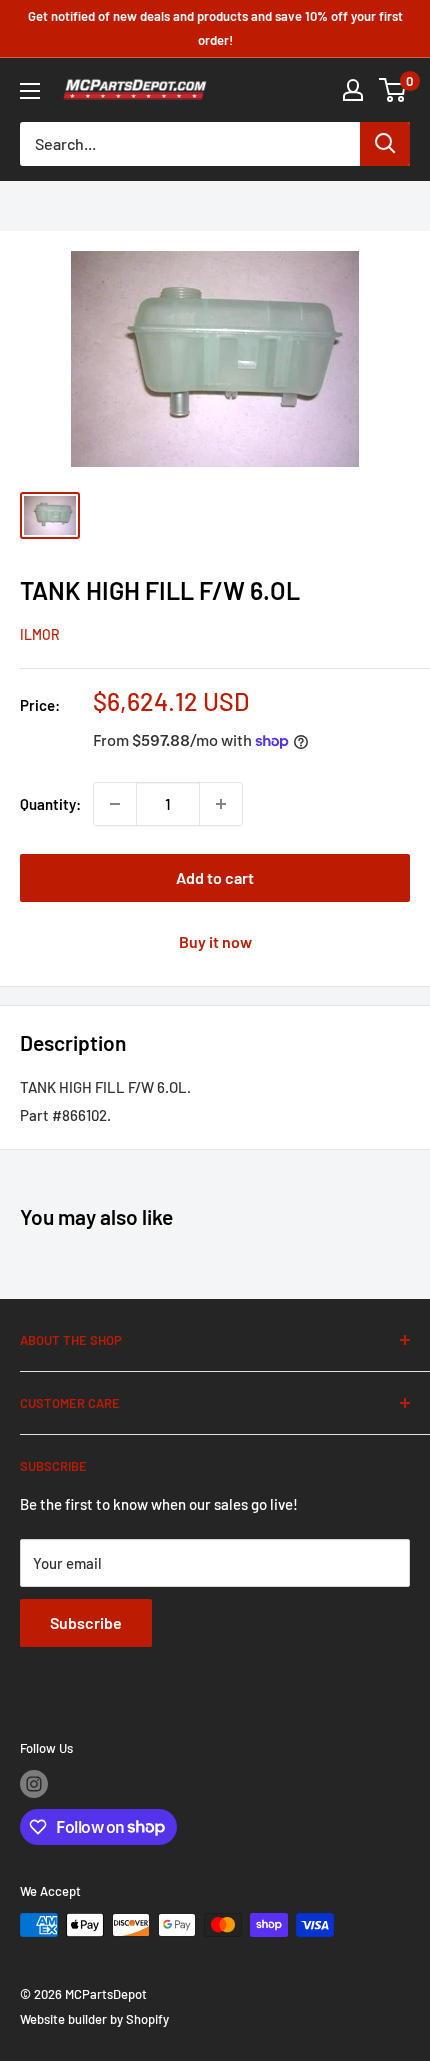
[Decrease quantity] (115, 804)
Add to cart (215, 877)
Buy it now (215, 941)
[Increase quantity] (221, 804)
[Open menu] (30, 91)
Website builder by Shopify (94, 2019)
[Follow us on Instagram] (34, 1784)
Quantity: (50, 804)
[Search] (385, 144)
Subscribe (86, 1622)
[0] (393, 90)
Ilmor (40, 634)
